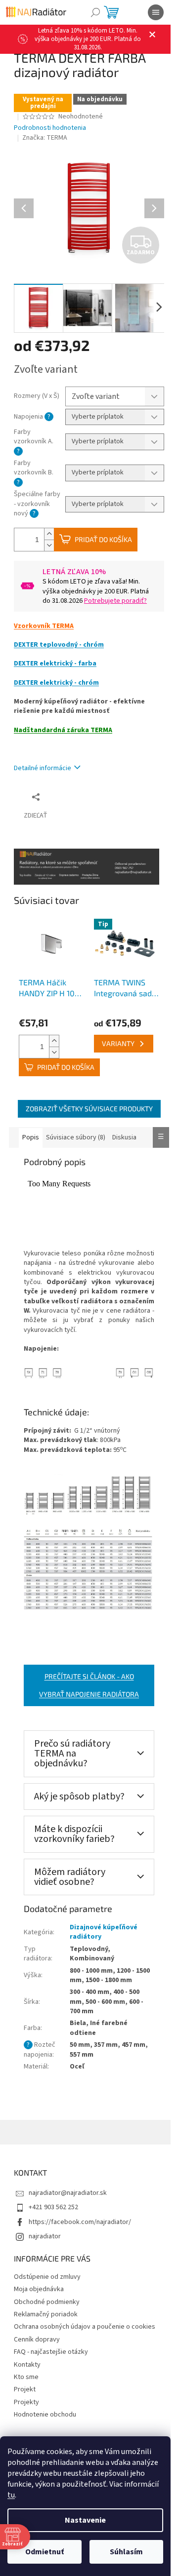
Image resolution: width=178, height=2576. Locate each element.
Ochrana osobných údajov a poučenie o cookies (85, 2327)
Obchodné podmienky (47, 2302)
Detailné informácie (43, 768)
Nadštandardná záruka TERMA (63, 730)
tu (11, 2495)
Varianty (118, 1043)
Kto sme (26, 2377)
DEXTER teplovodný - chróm (59, 645)
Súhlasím (126, 2552)
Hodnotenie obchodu (45, 2415)
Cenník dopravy (37, 2340)
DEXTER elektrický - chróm (56, 683)
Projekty (26, 2402)
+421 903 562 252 (53, 2207)
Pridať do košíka (103, 539)
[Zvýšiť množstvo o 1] (49, 534)
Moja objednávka (39, 2289)
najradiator (45, 2236)
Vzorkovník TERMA (44, 626)
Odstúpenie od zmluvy (47, 2277)
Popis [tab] (31, 1137)
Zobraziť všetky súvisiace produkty (89, 1109)
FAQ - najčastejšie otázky (51, 2352)
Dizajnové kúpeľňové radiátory (104, 1932)
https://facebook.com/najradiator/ (80, 2222)
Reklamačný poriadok (46, 2314)
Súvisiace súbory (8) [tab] (76, 1137)
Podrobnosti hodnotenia (50, 128)
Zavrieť (80, 797)
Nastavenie (85, 2520)
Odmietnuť (44, 2552)
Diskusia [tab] (124, 1137)
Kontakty (27, 2365)
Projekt (25, 2389)
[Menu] (156, 12)
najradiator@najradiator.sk (68, 2193)
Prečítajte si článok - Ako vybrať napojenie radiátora (89, 1685)
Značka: (45, 138)
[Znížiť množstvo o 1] (49, 545)
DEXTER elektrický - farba (55, 664)
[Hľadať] (95, 12)
